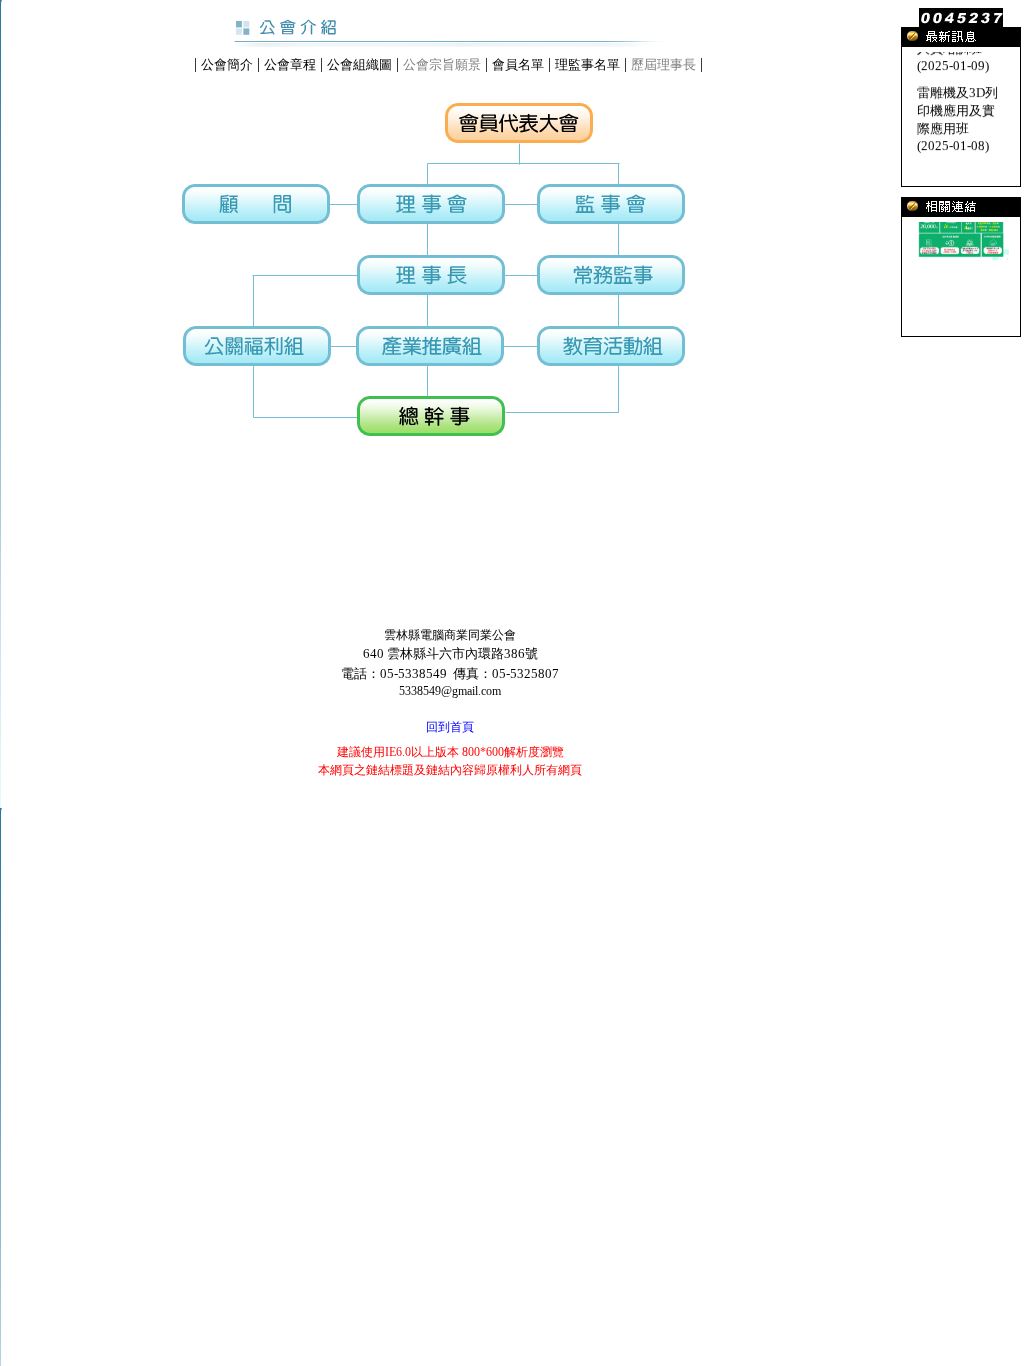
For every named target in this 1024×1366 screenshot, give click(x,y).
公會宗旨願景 (442, 64)
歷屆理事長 (663, 64)
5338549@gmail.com (450, 691)
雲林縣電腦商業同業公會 (450, 635)
